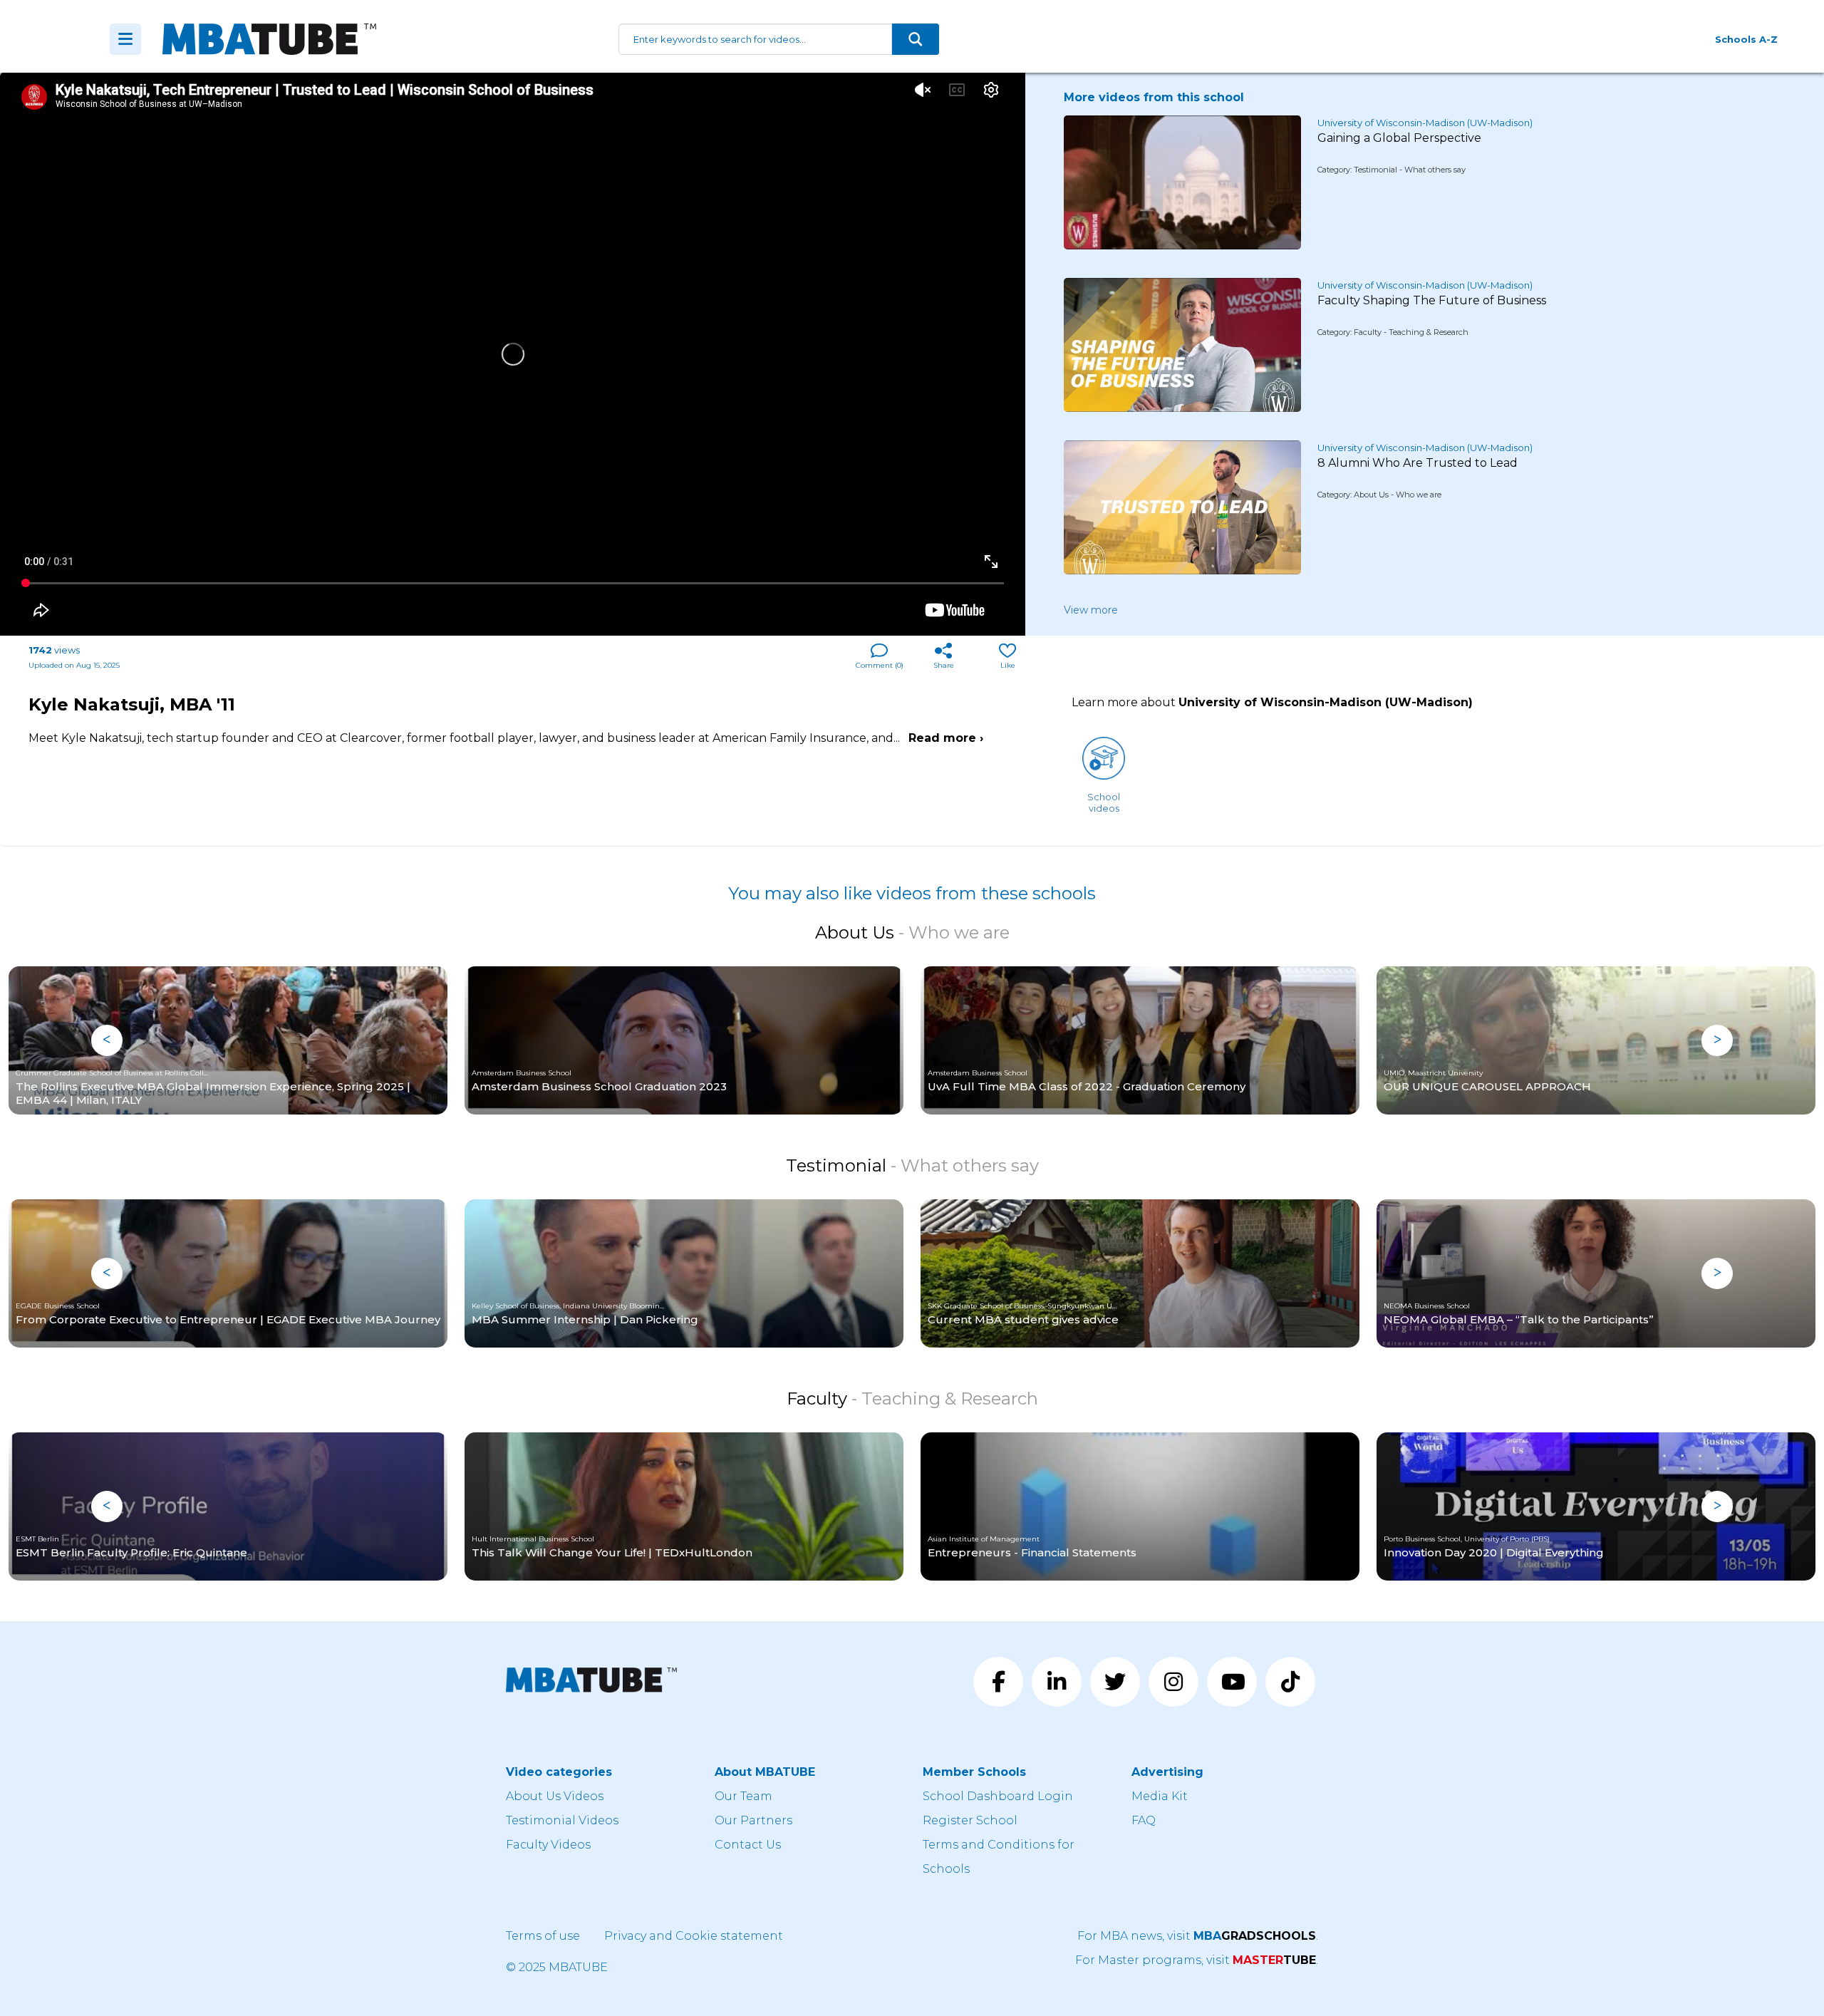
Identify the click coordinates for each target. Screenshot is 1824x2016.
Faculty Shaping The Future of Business (1432, 300)
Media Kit (1160, 1796)
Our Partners (753, 1820)
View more (1091, 610)
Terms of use (543, 1936)
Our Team (743, 1796)
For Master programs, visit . (1197, 1960)
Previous (107, 1040)
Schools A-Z (1746, 39)
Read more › (946, 738)
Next (1717, 1040)
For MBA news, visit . (1198, 1936)
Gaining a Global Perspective (1399, 138)
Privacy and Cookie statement (694, 1936)
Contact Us (748, 1845)
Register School (970, 1820)
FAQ (1144, 1820)
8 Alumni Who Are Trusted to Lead (1418, 463)
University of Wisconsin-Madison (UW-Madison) (1425, 123)
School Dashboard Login (998, 1796)
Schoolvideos (1104, 802)
